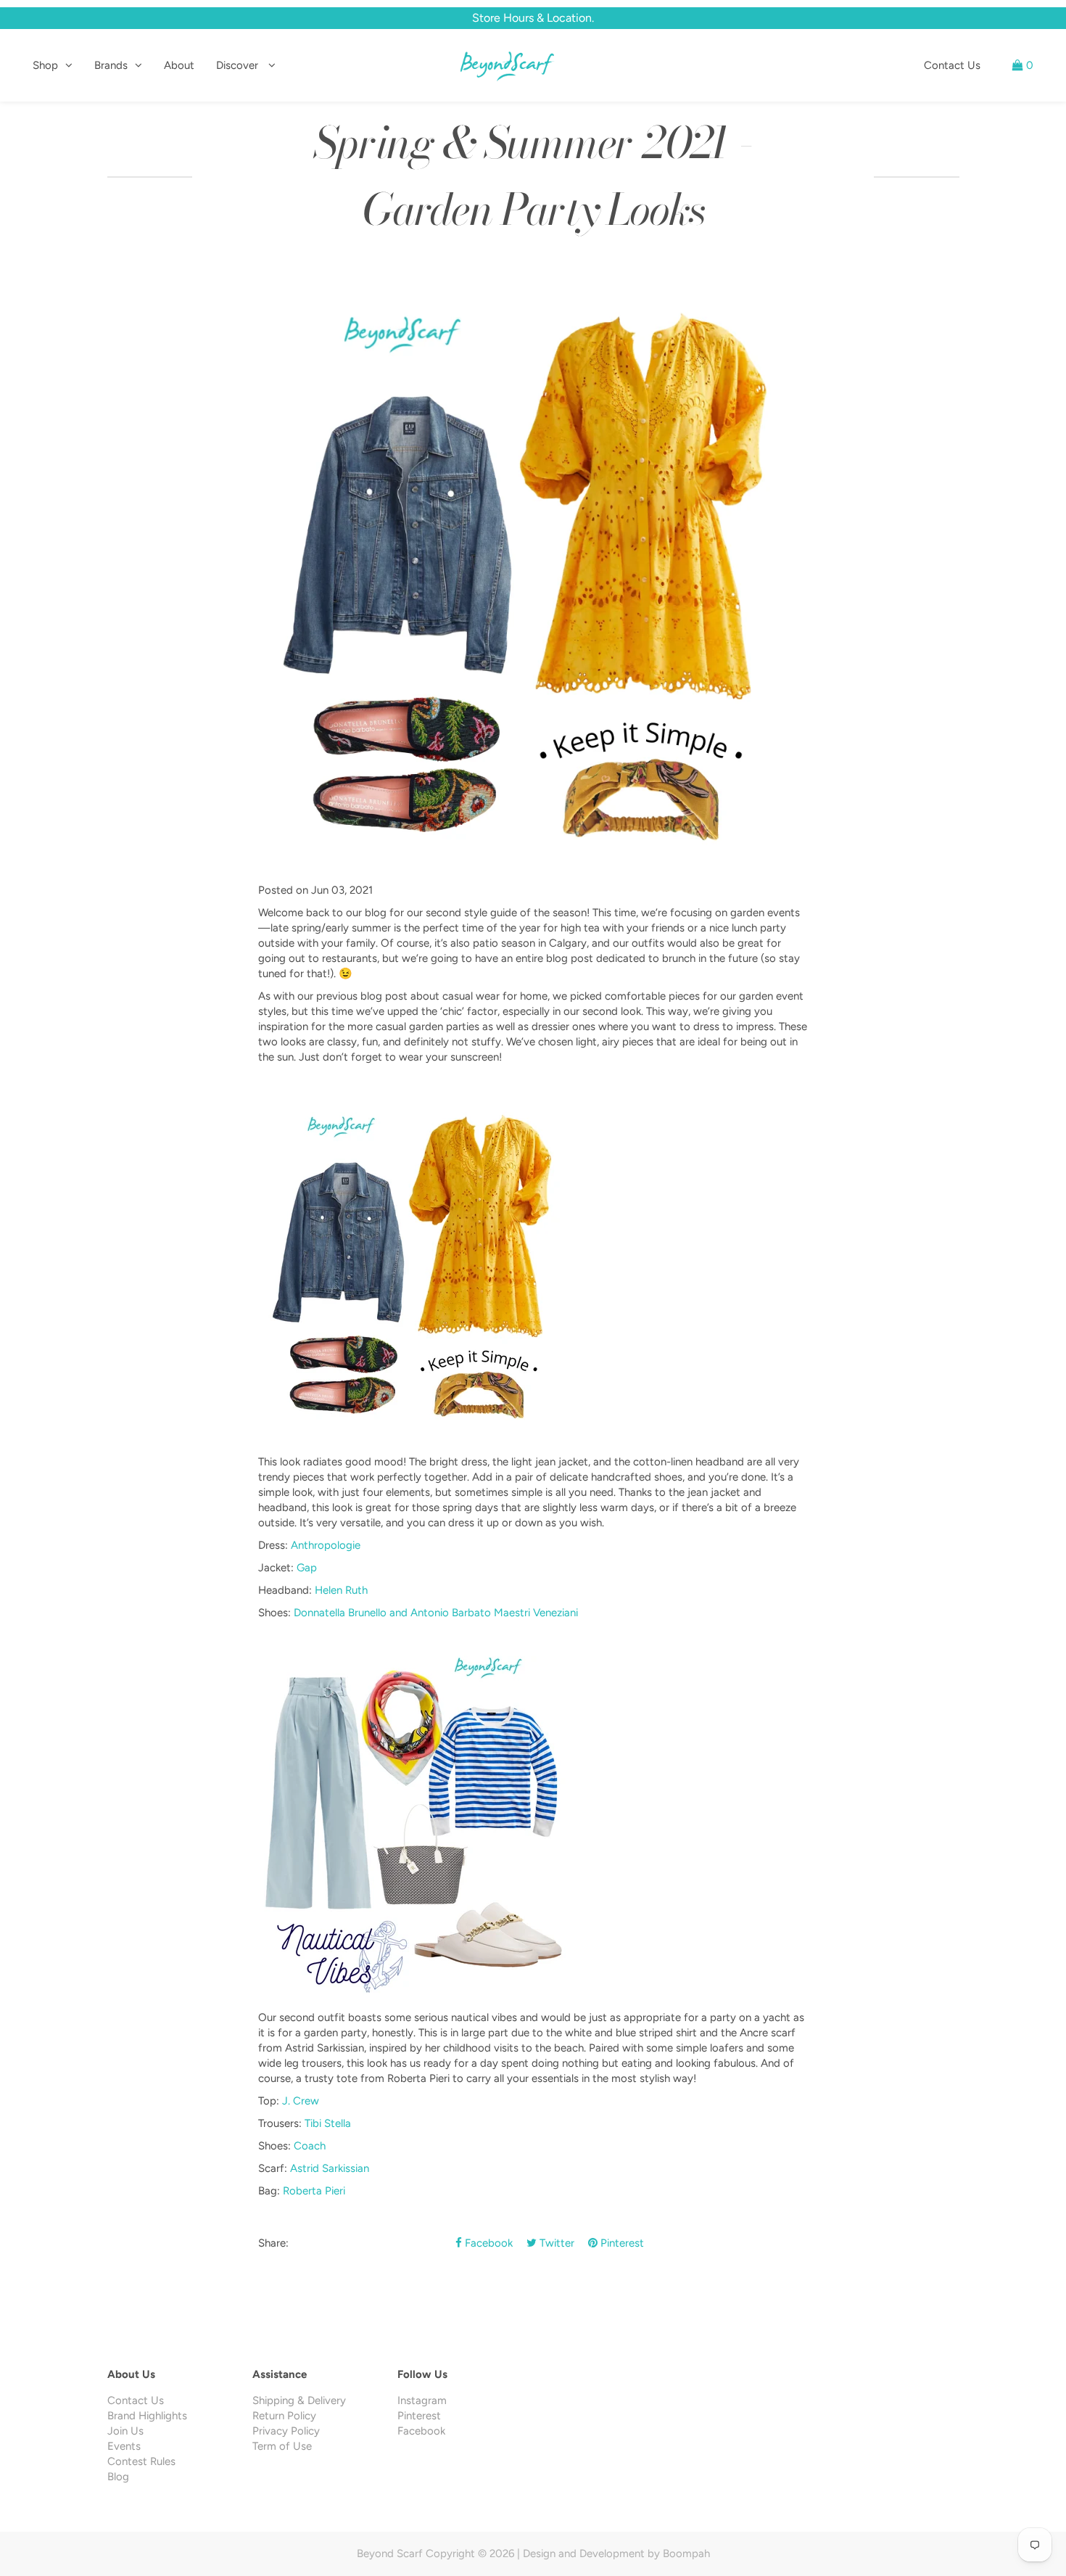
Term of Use (282, 2446)
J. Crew (302, 2101)
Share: (273, 2243)
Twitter (555, 2243)
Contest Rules (141, 2461)
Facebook (487, 2243)
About (179, 65)
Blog (118, 2477)
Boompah (686, 2554)
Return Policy (284, 2416)
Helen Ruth (341, 1590)
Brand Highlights (147, 2416)
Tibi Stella (328, 2123)
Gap (307, 1568)
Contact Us (952, 65)
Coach (310, 2146)
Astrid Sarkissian (330, 2168)
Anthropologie (326, 1545)
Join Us (125, 2431)
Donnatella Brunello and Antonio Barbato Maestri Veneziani (436, 1613)
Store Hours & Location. (533, 18)
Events (124, 2446)
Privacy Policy (286, 2431)
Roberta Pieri (314, 2191)
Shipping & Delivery (299, 2400)
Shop (45, 65)
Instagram (422, 2400)
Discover (239, 65)
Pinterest (621, 2243)
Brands (111, 65)
